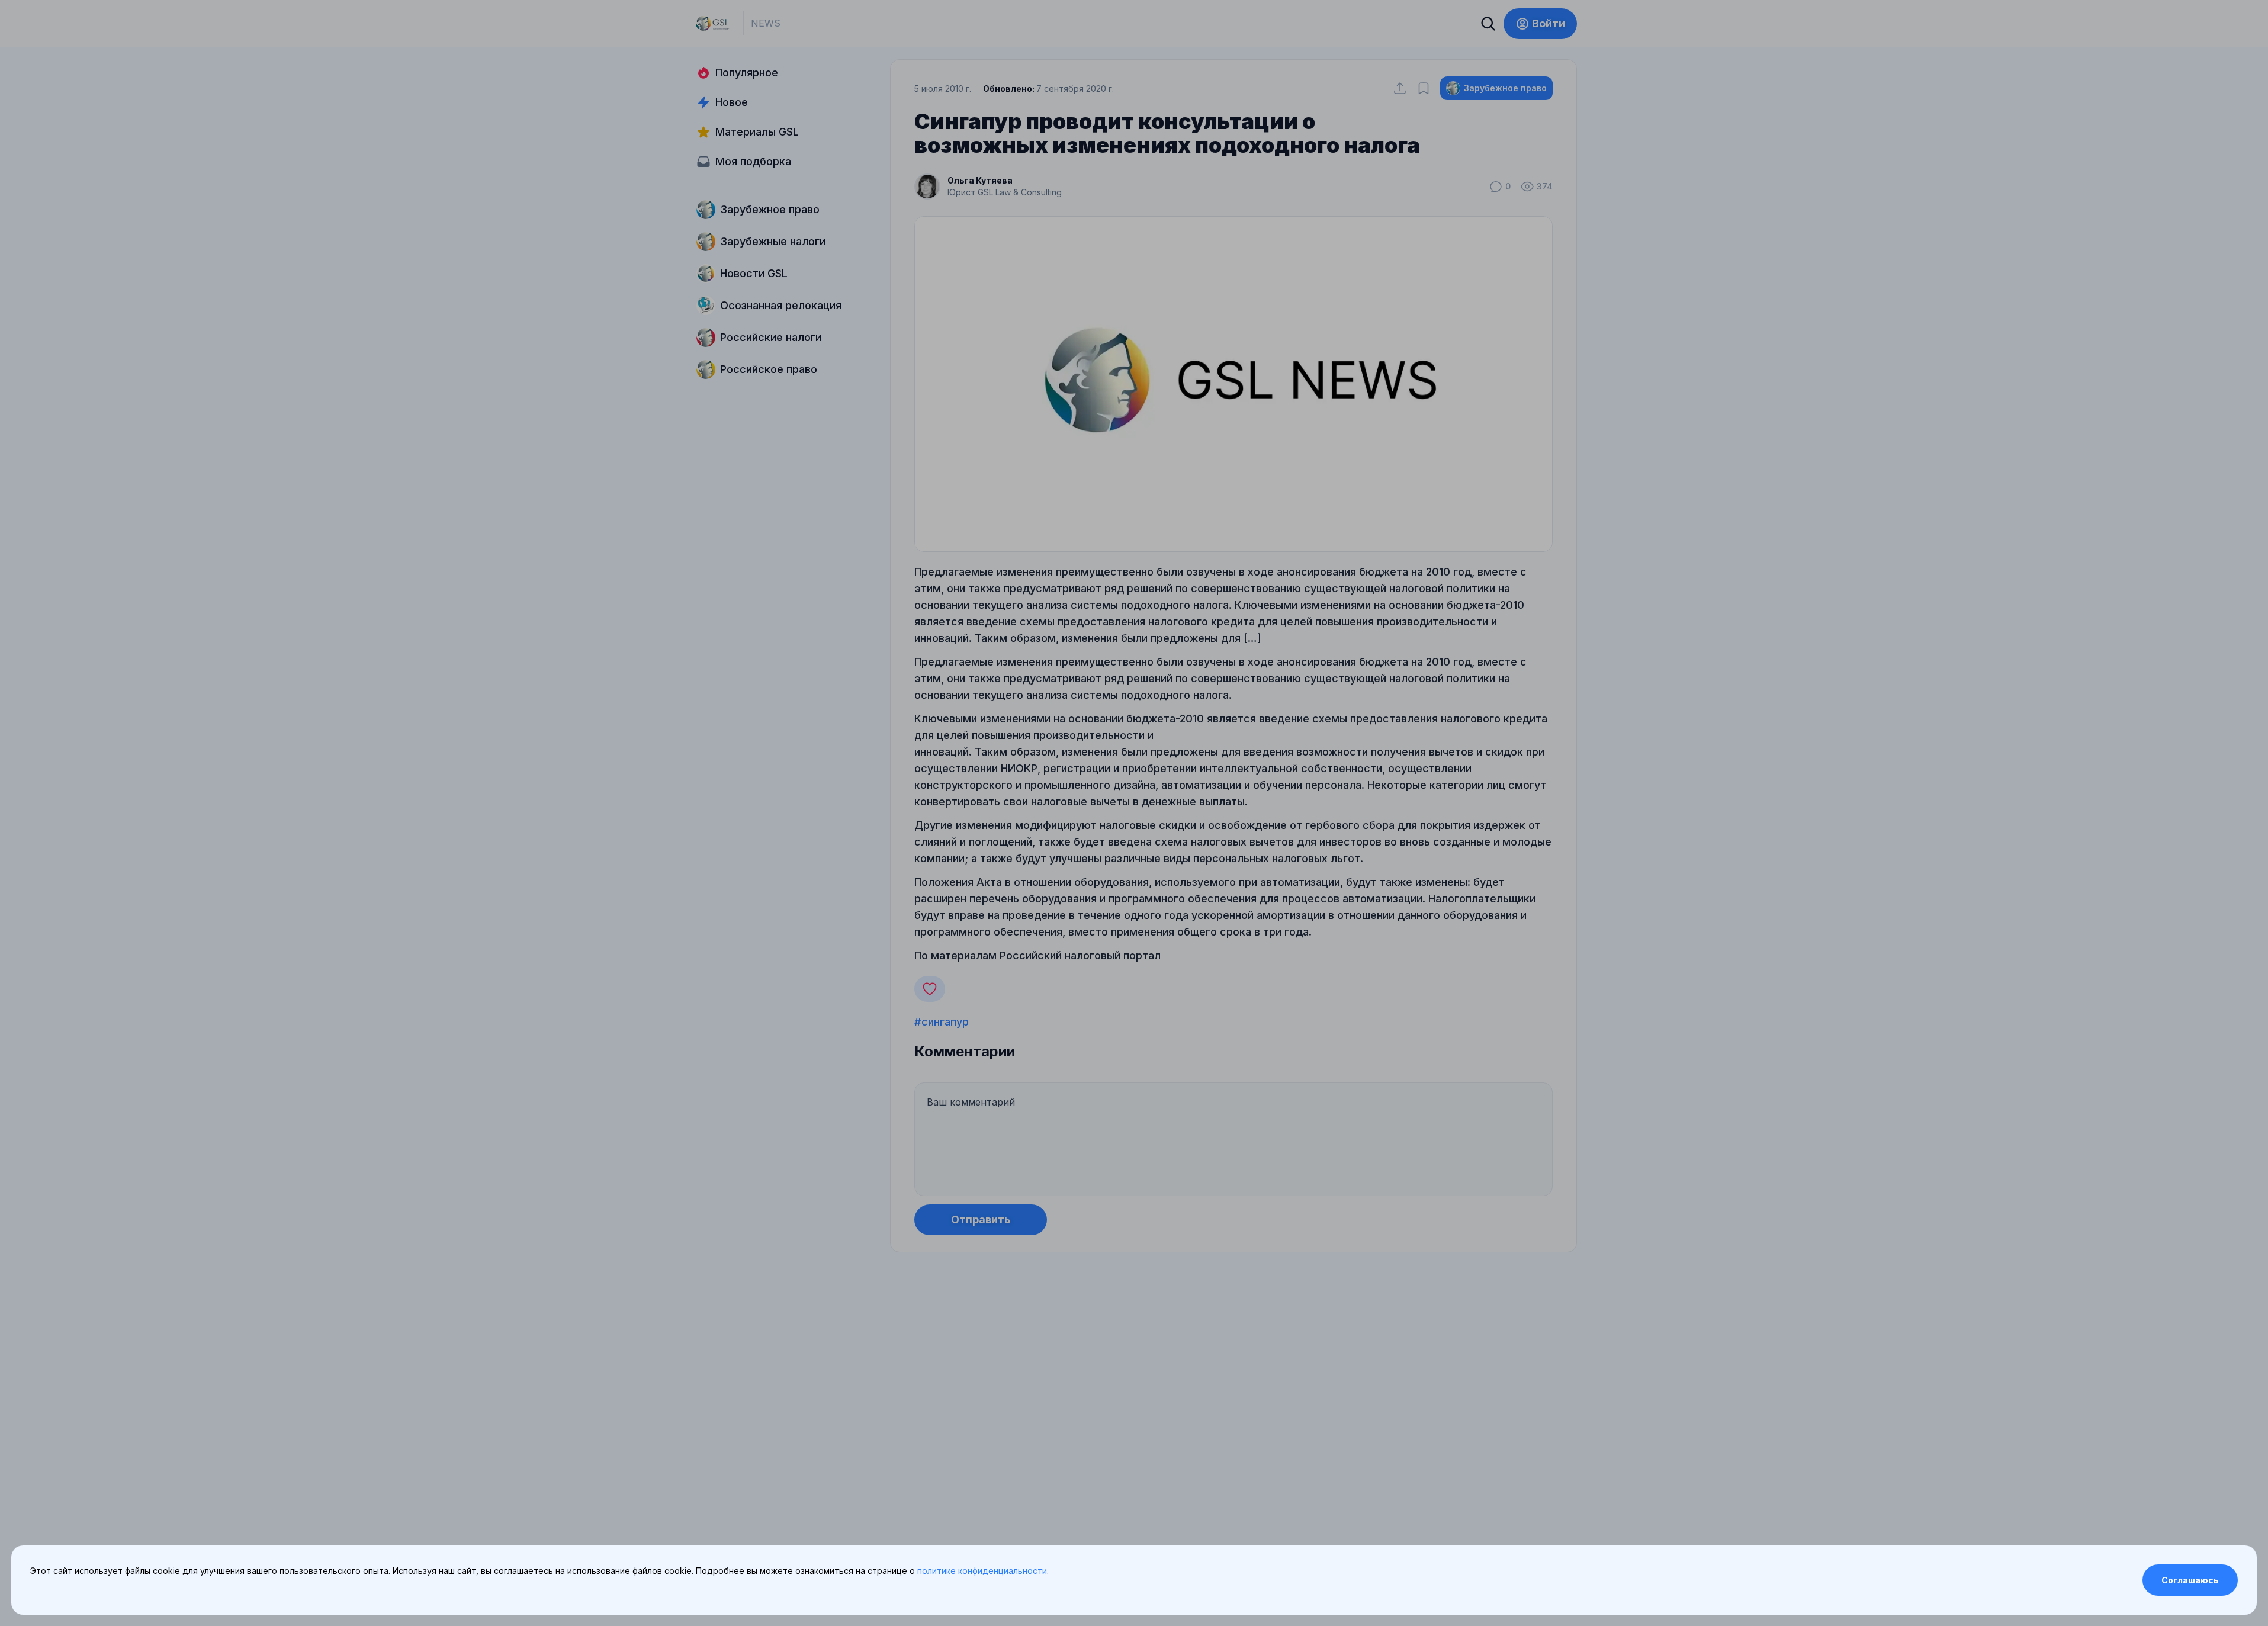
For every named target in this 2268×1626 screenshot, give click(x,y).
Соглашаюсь (2190, 1580)
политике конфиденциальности (982, 1571)
